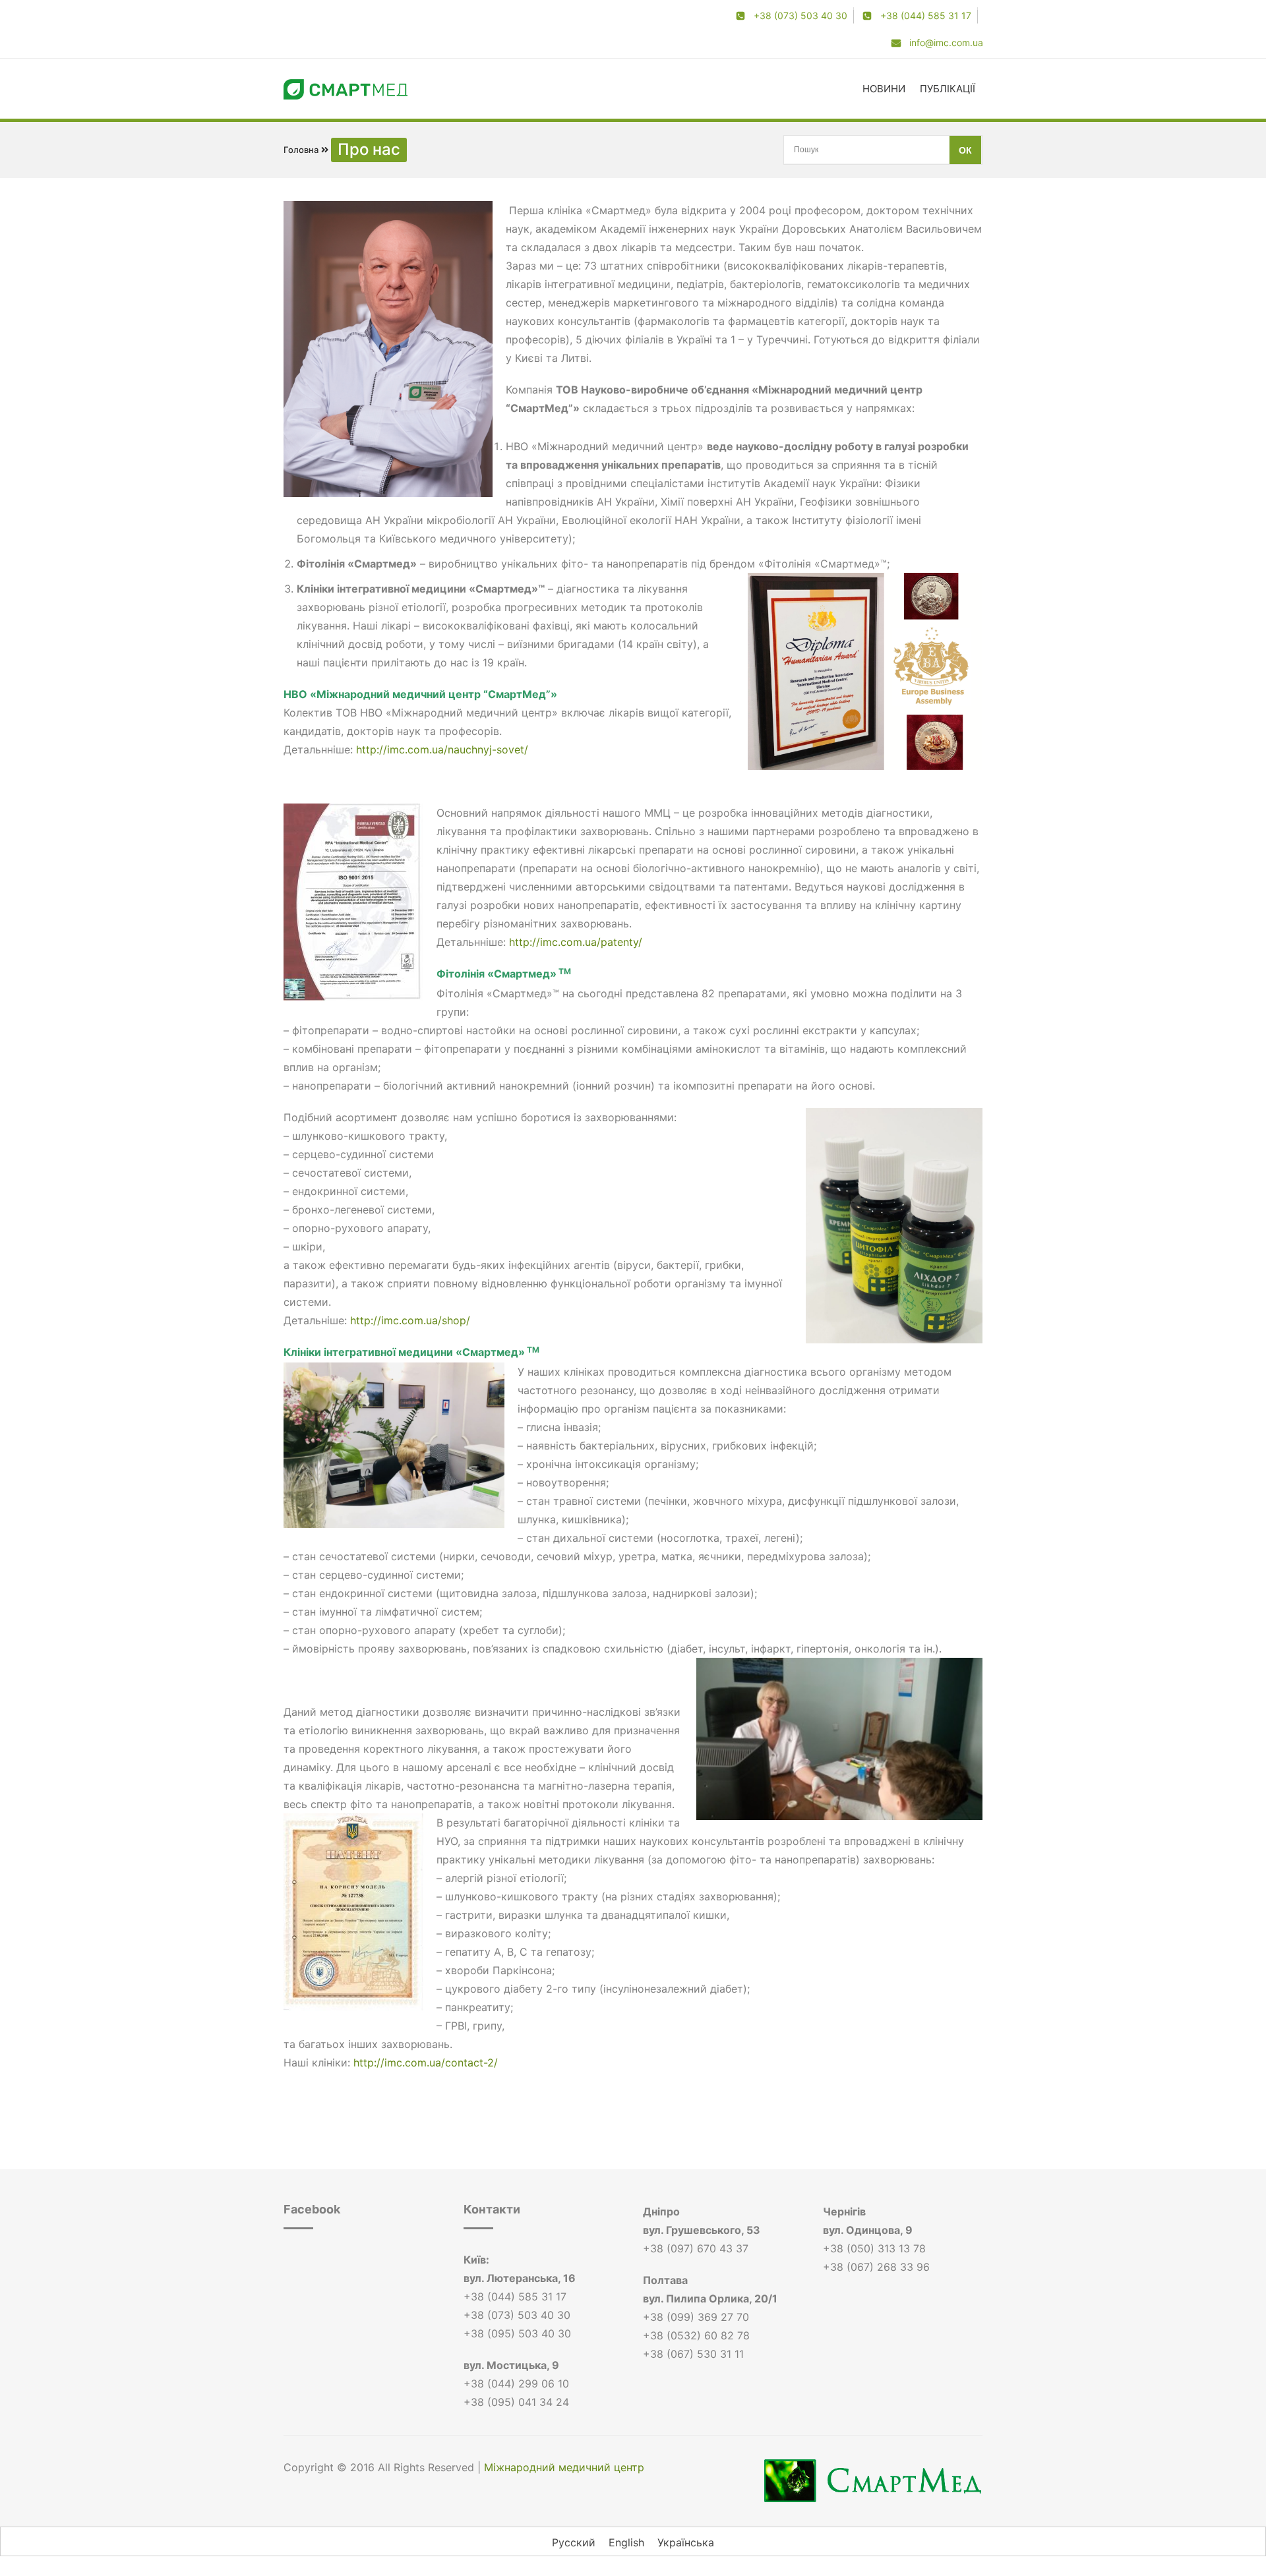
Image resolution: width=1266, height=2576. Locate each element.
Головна (301, 150)
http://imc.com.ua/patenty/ (576, 942)
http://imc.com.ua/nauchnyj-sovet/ (442, 749)
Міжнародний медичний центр (564, 2467)
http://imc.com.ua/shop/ (410, 1320)
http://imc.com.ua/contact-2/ (426, 2063)
